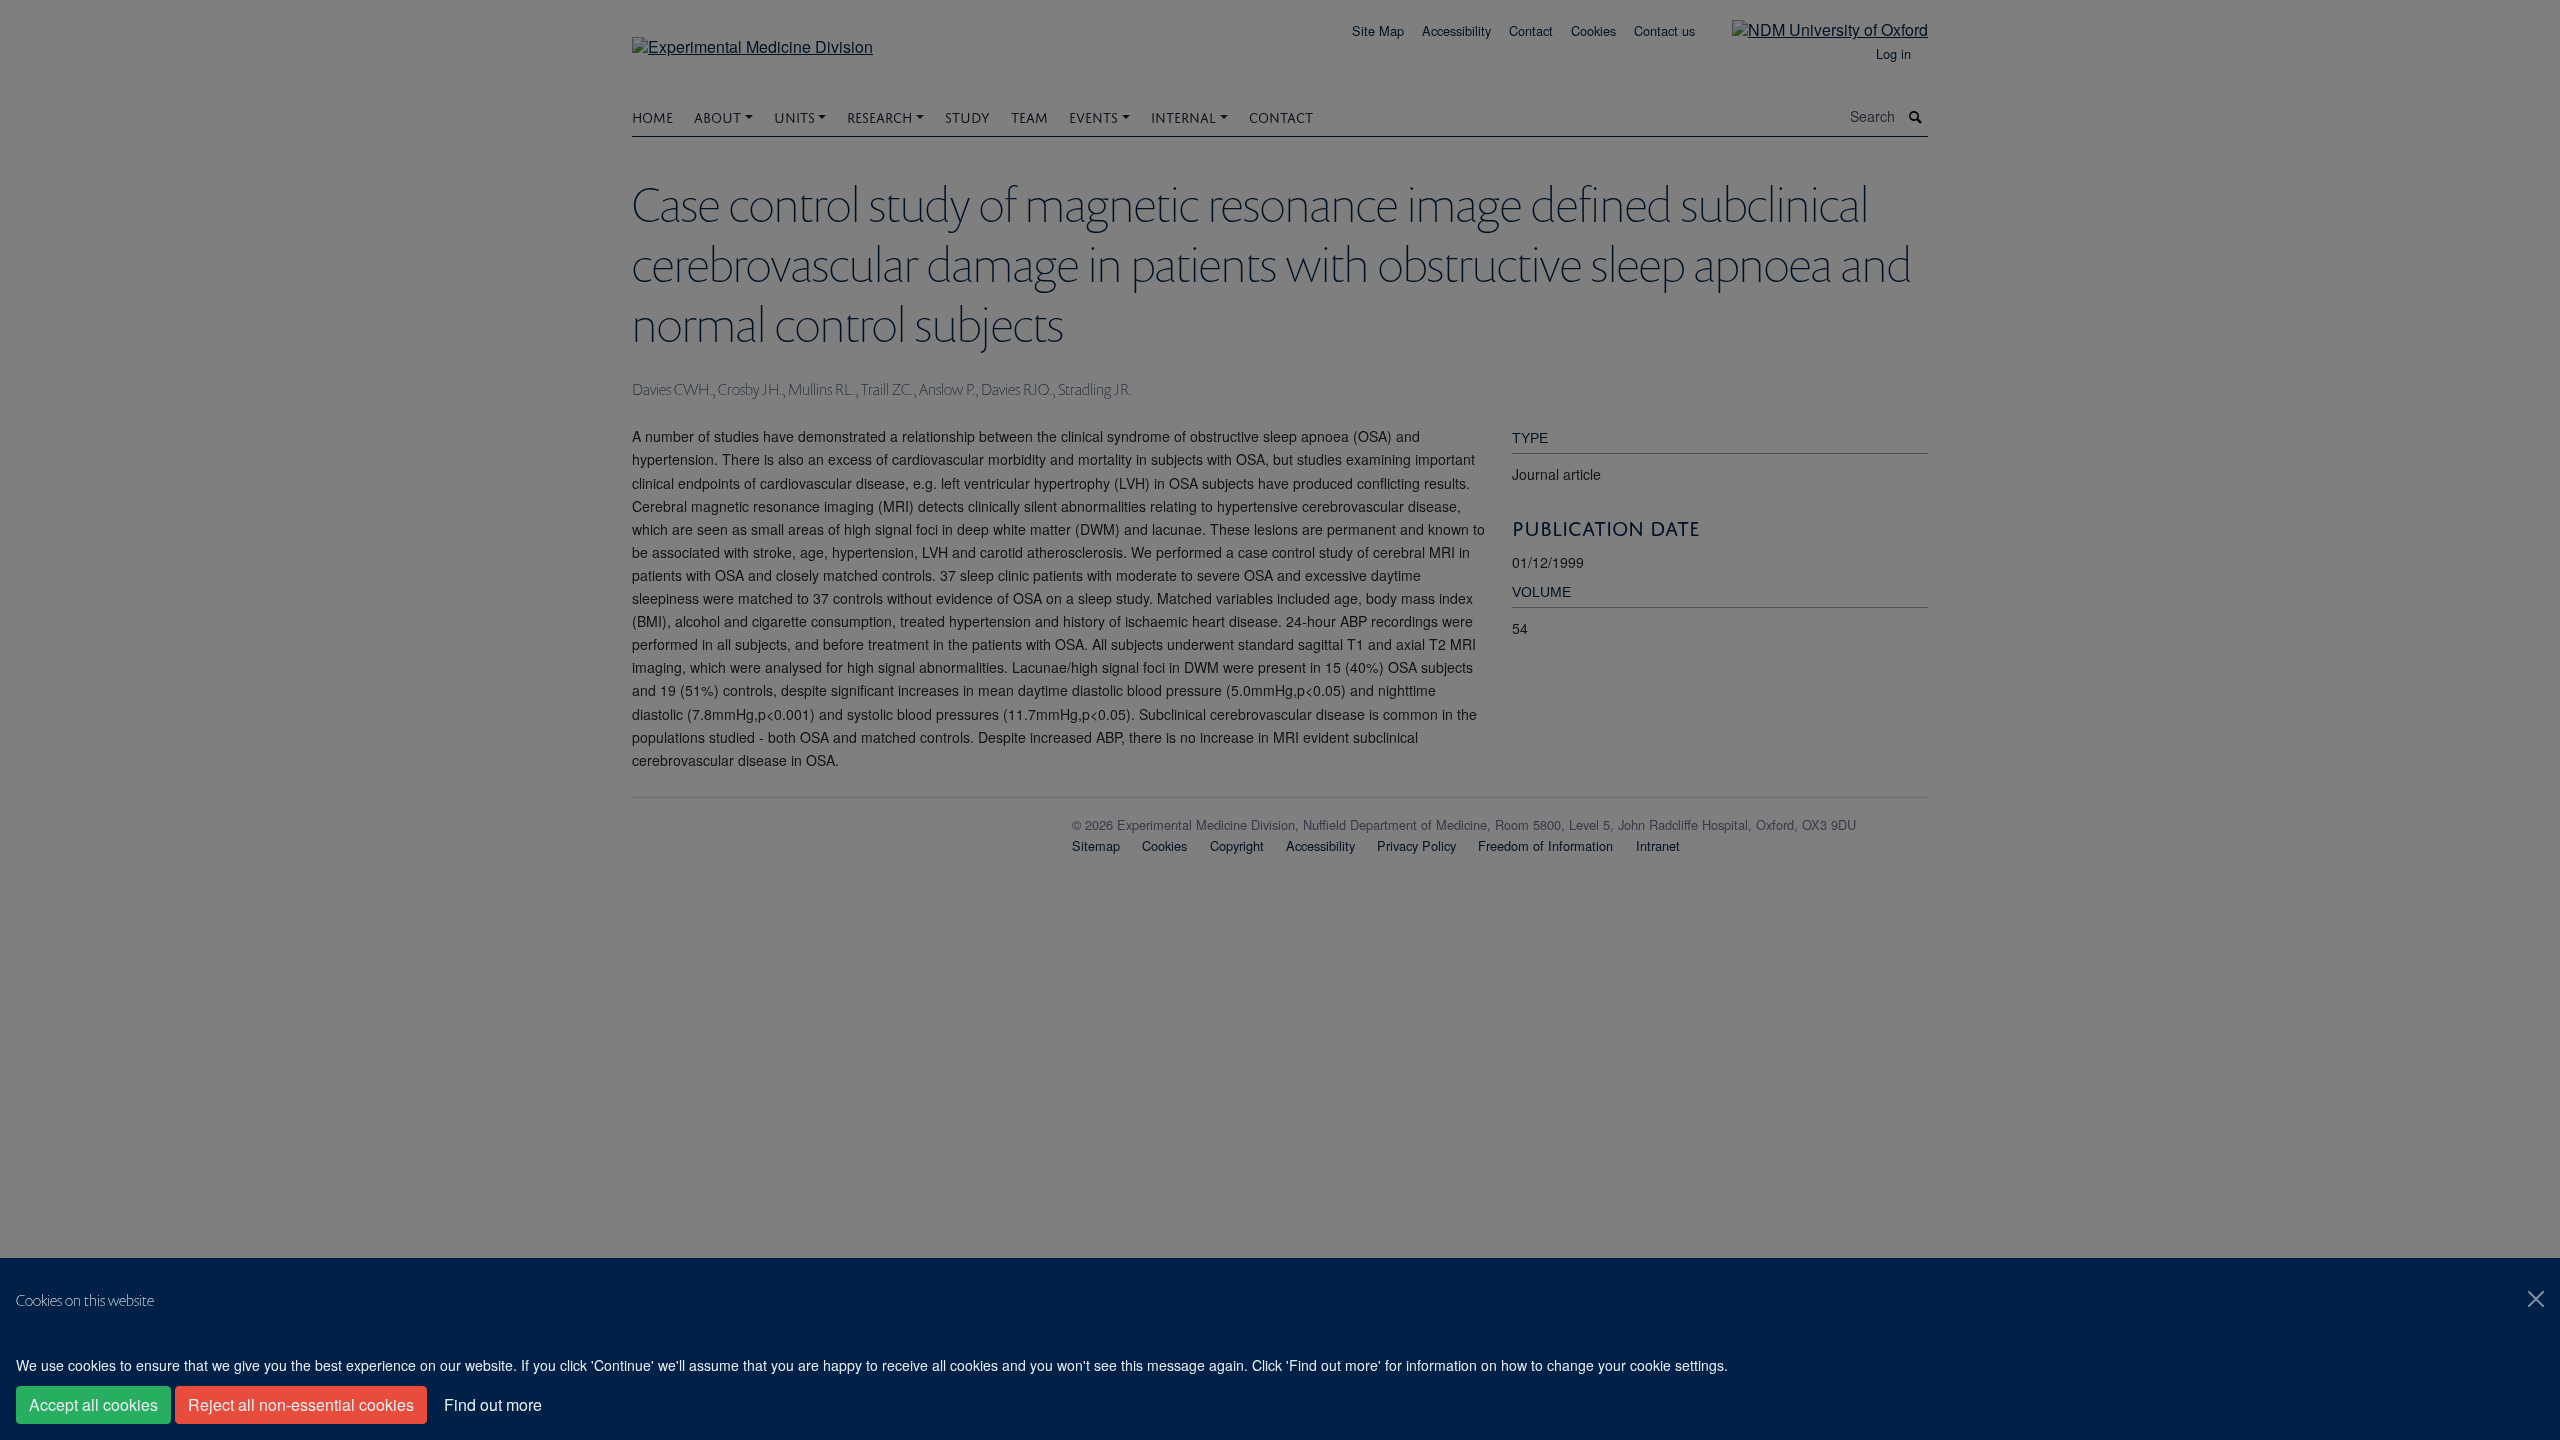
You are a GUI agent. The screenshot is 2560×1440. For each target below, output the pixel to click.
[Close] (2536, 1299)
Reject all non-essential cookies (301, 1404)
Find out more (493, 1404)
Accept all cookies (93, 1404)
